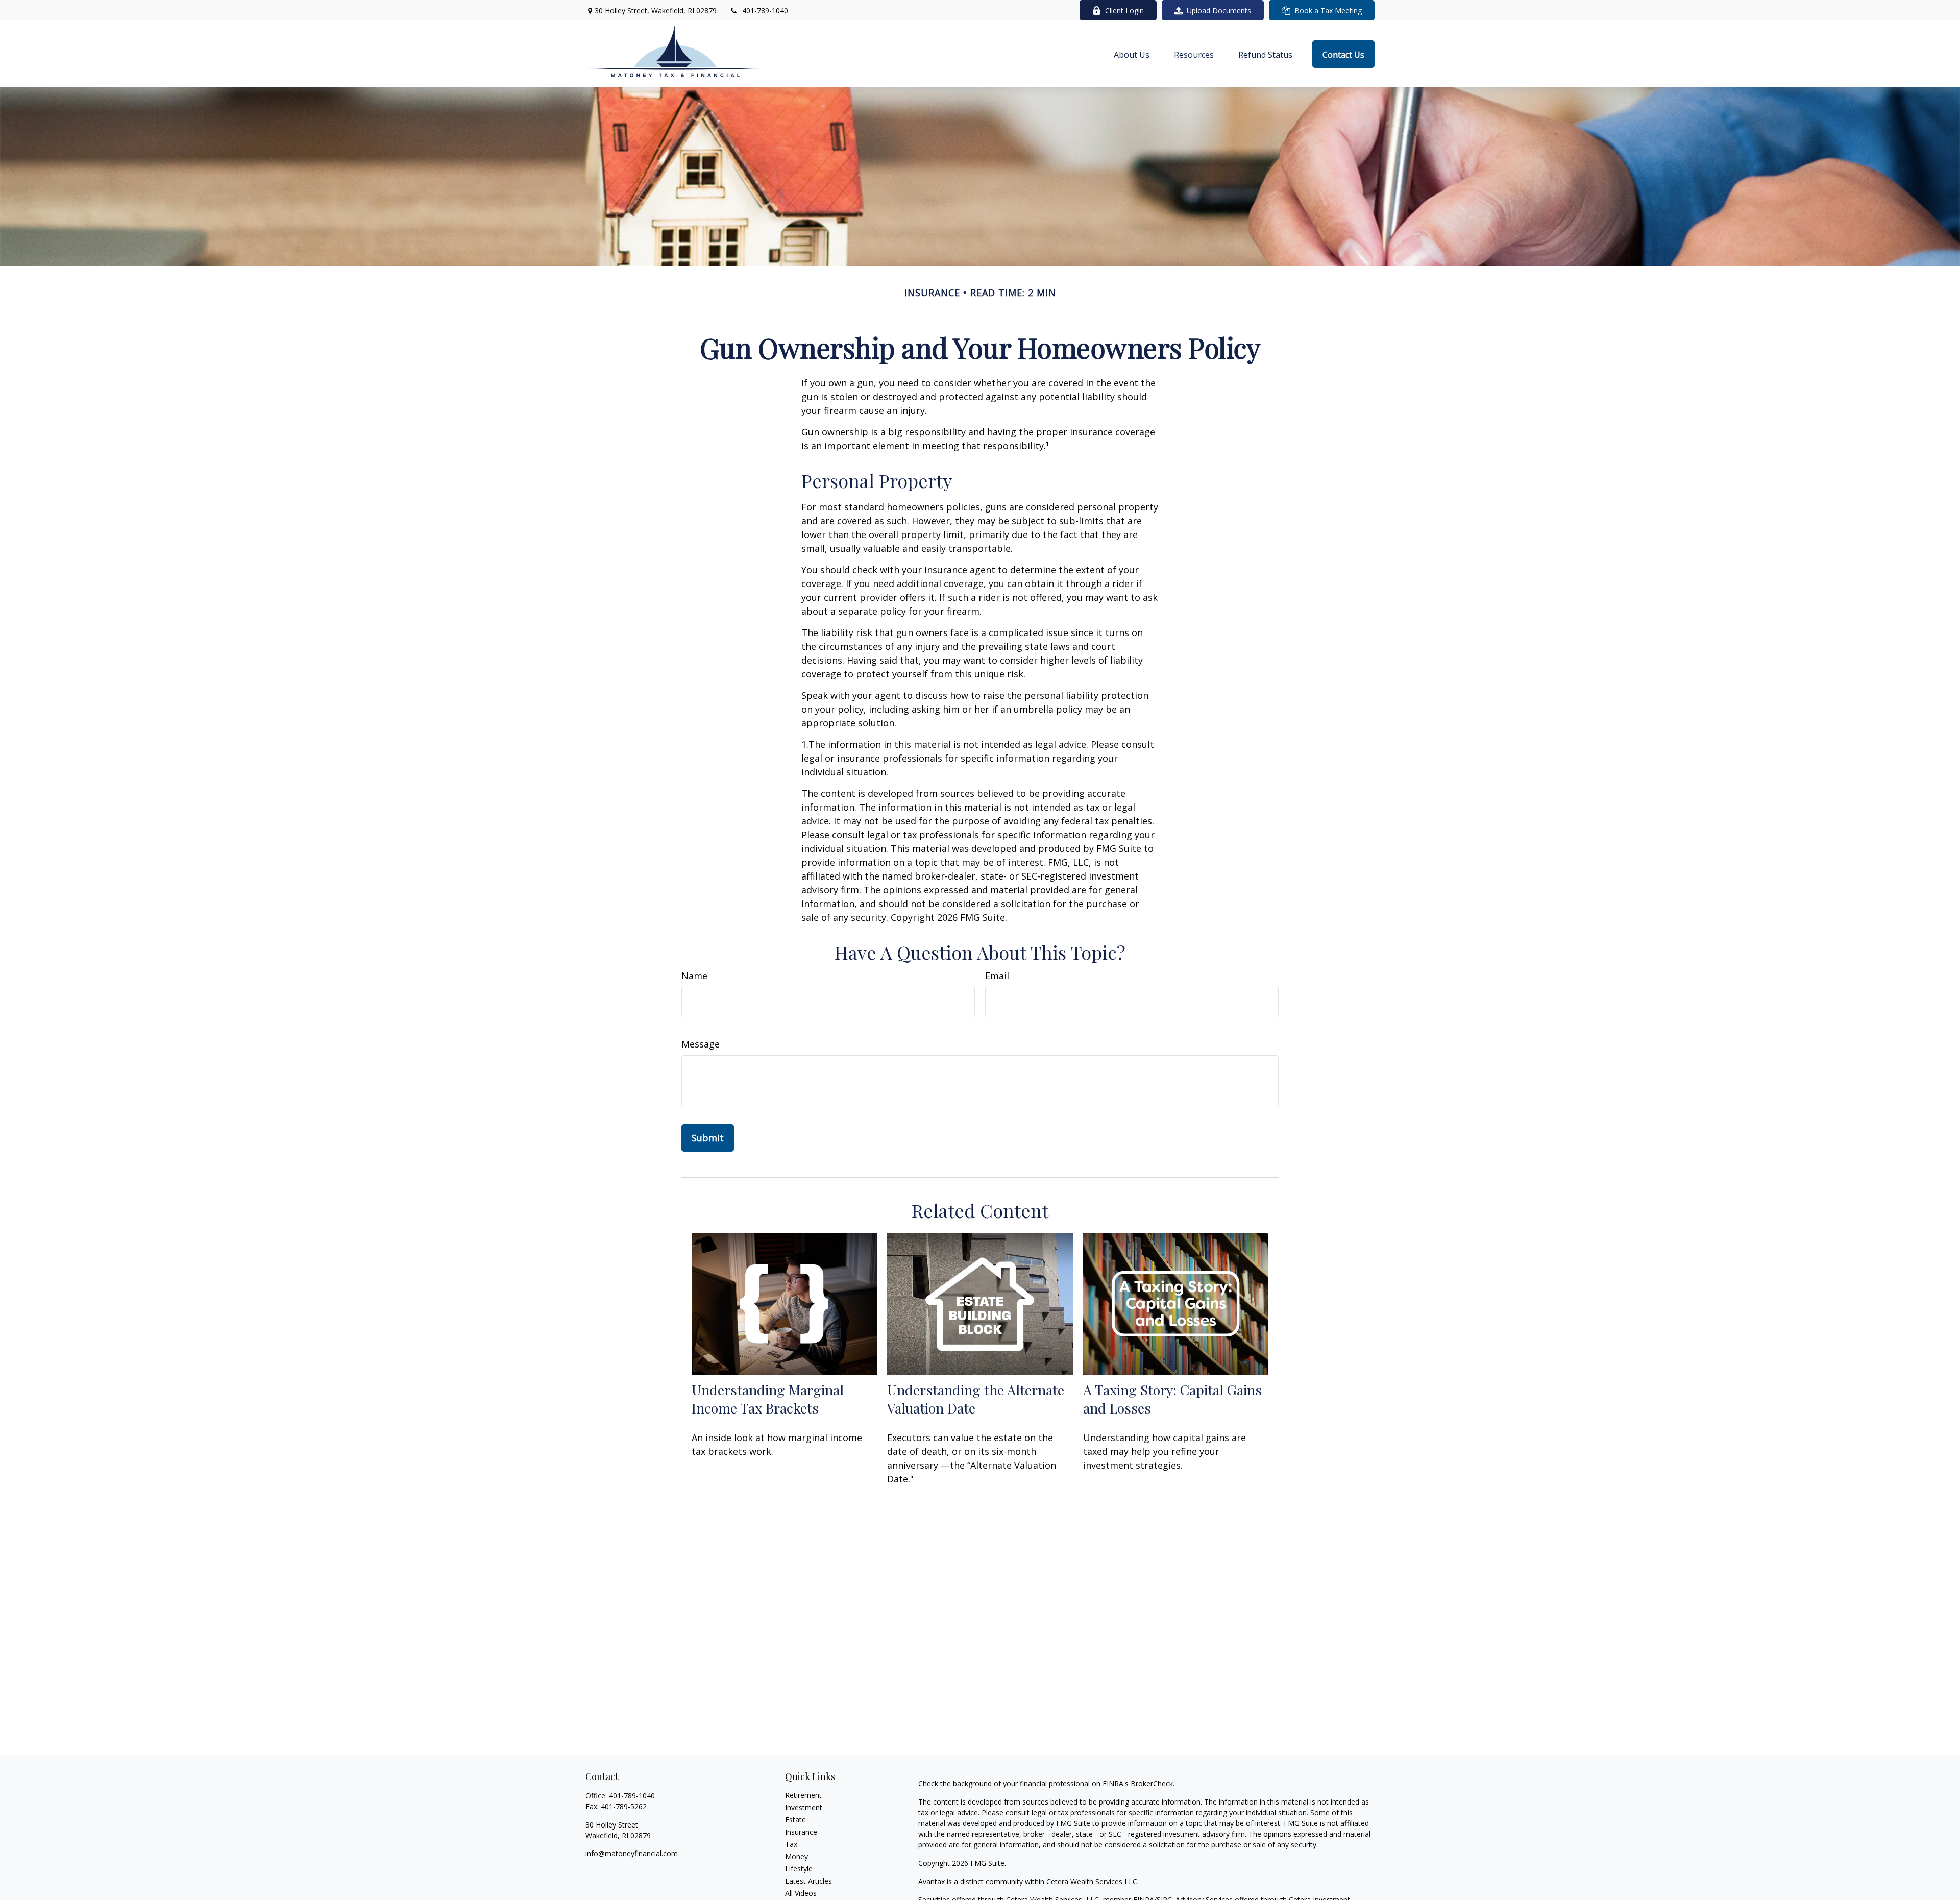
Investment (804, 1807)
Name (694, 976)
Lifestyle (799, 1869)
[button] (1132, 54)
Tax (791, 1844)
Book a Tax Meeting (1328, 10)
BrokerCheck (1152, 1783)
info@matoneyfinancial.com (632, 1853)
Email (997, 976)
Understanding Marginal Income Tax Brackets (768, 1399)
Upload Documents (1219, 10)
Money (797, 1856)
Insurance (801, 1832)
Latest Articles (808, 1881)
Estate (795, 1820)
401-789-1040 (765, 10)
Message (701, 1044)
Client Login (1124, 10)
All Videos (801, 1893)
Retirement (803, 1795)
